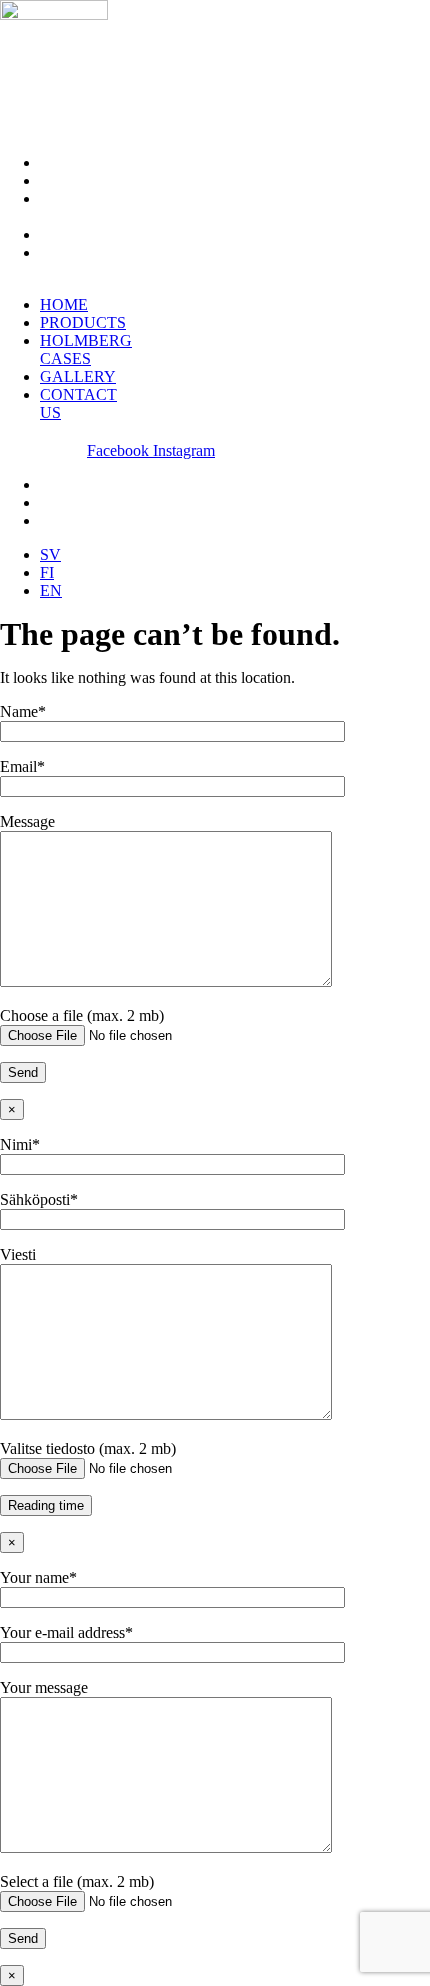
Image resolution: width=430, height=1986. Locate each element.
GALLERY (78, 234)
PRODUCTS (83, 180)
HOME (64, 162)
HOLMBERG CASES (86, 207)
